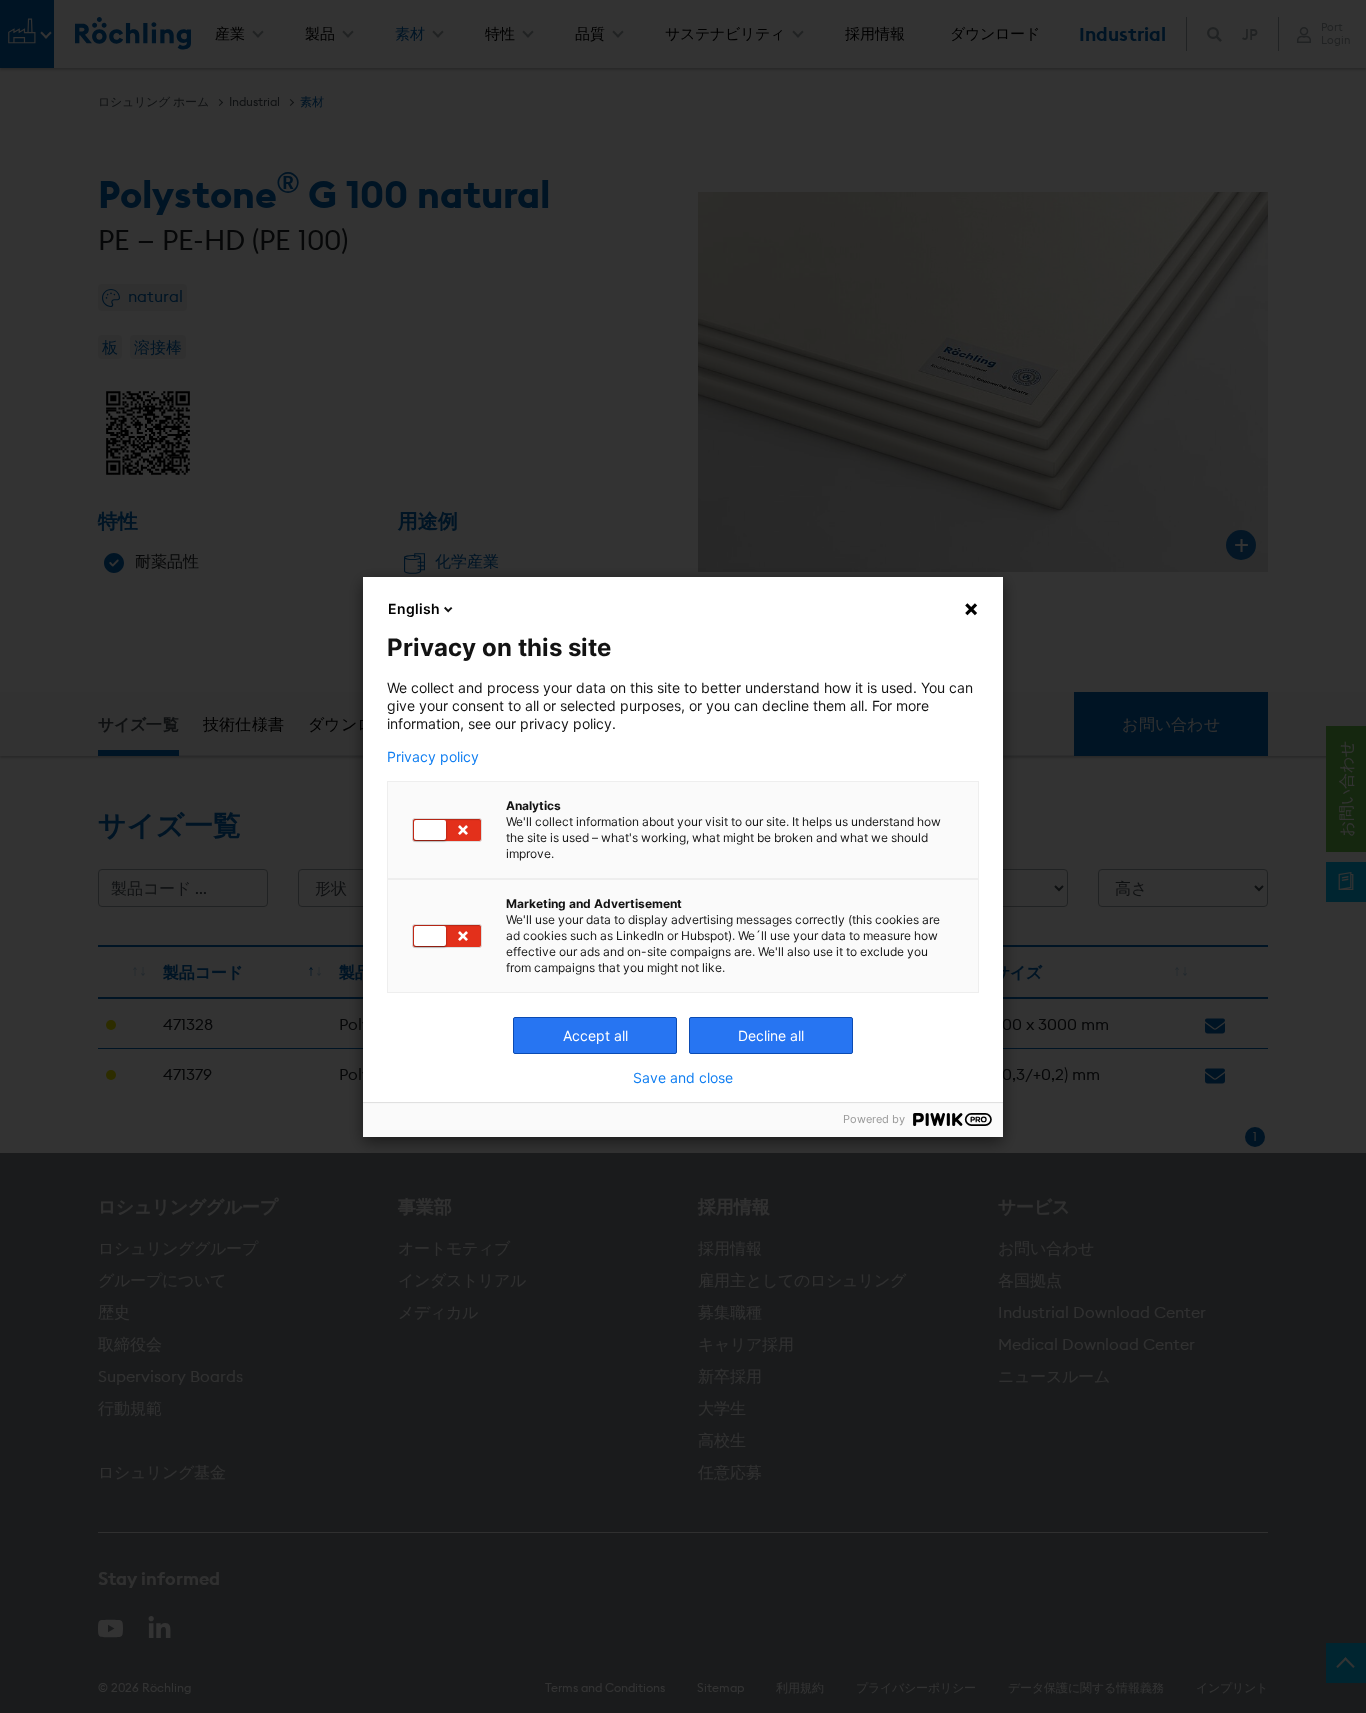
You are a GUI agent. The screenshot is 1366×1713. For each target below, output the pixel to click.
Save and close (683, 1078)
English (414, 608)
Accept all (595, 1035)
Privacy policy (433, 757)
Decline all (771, 1035)
